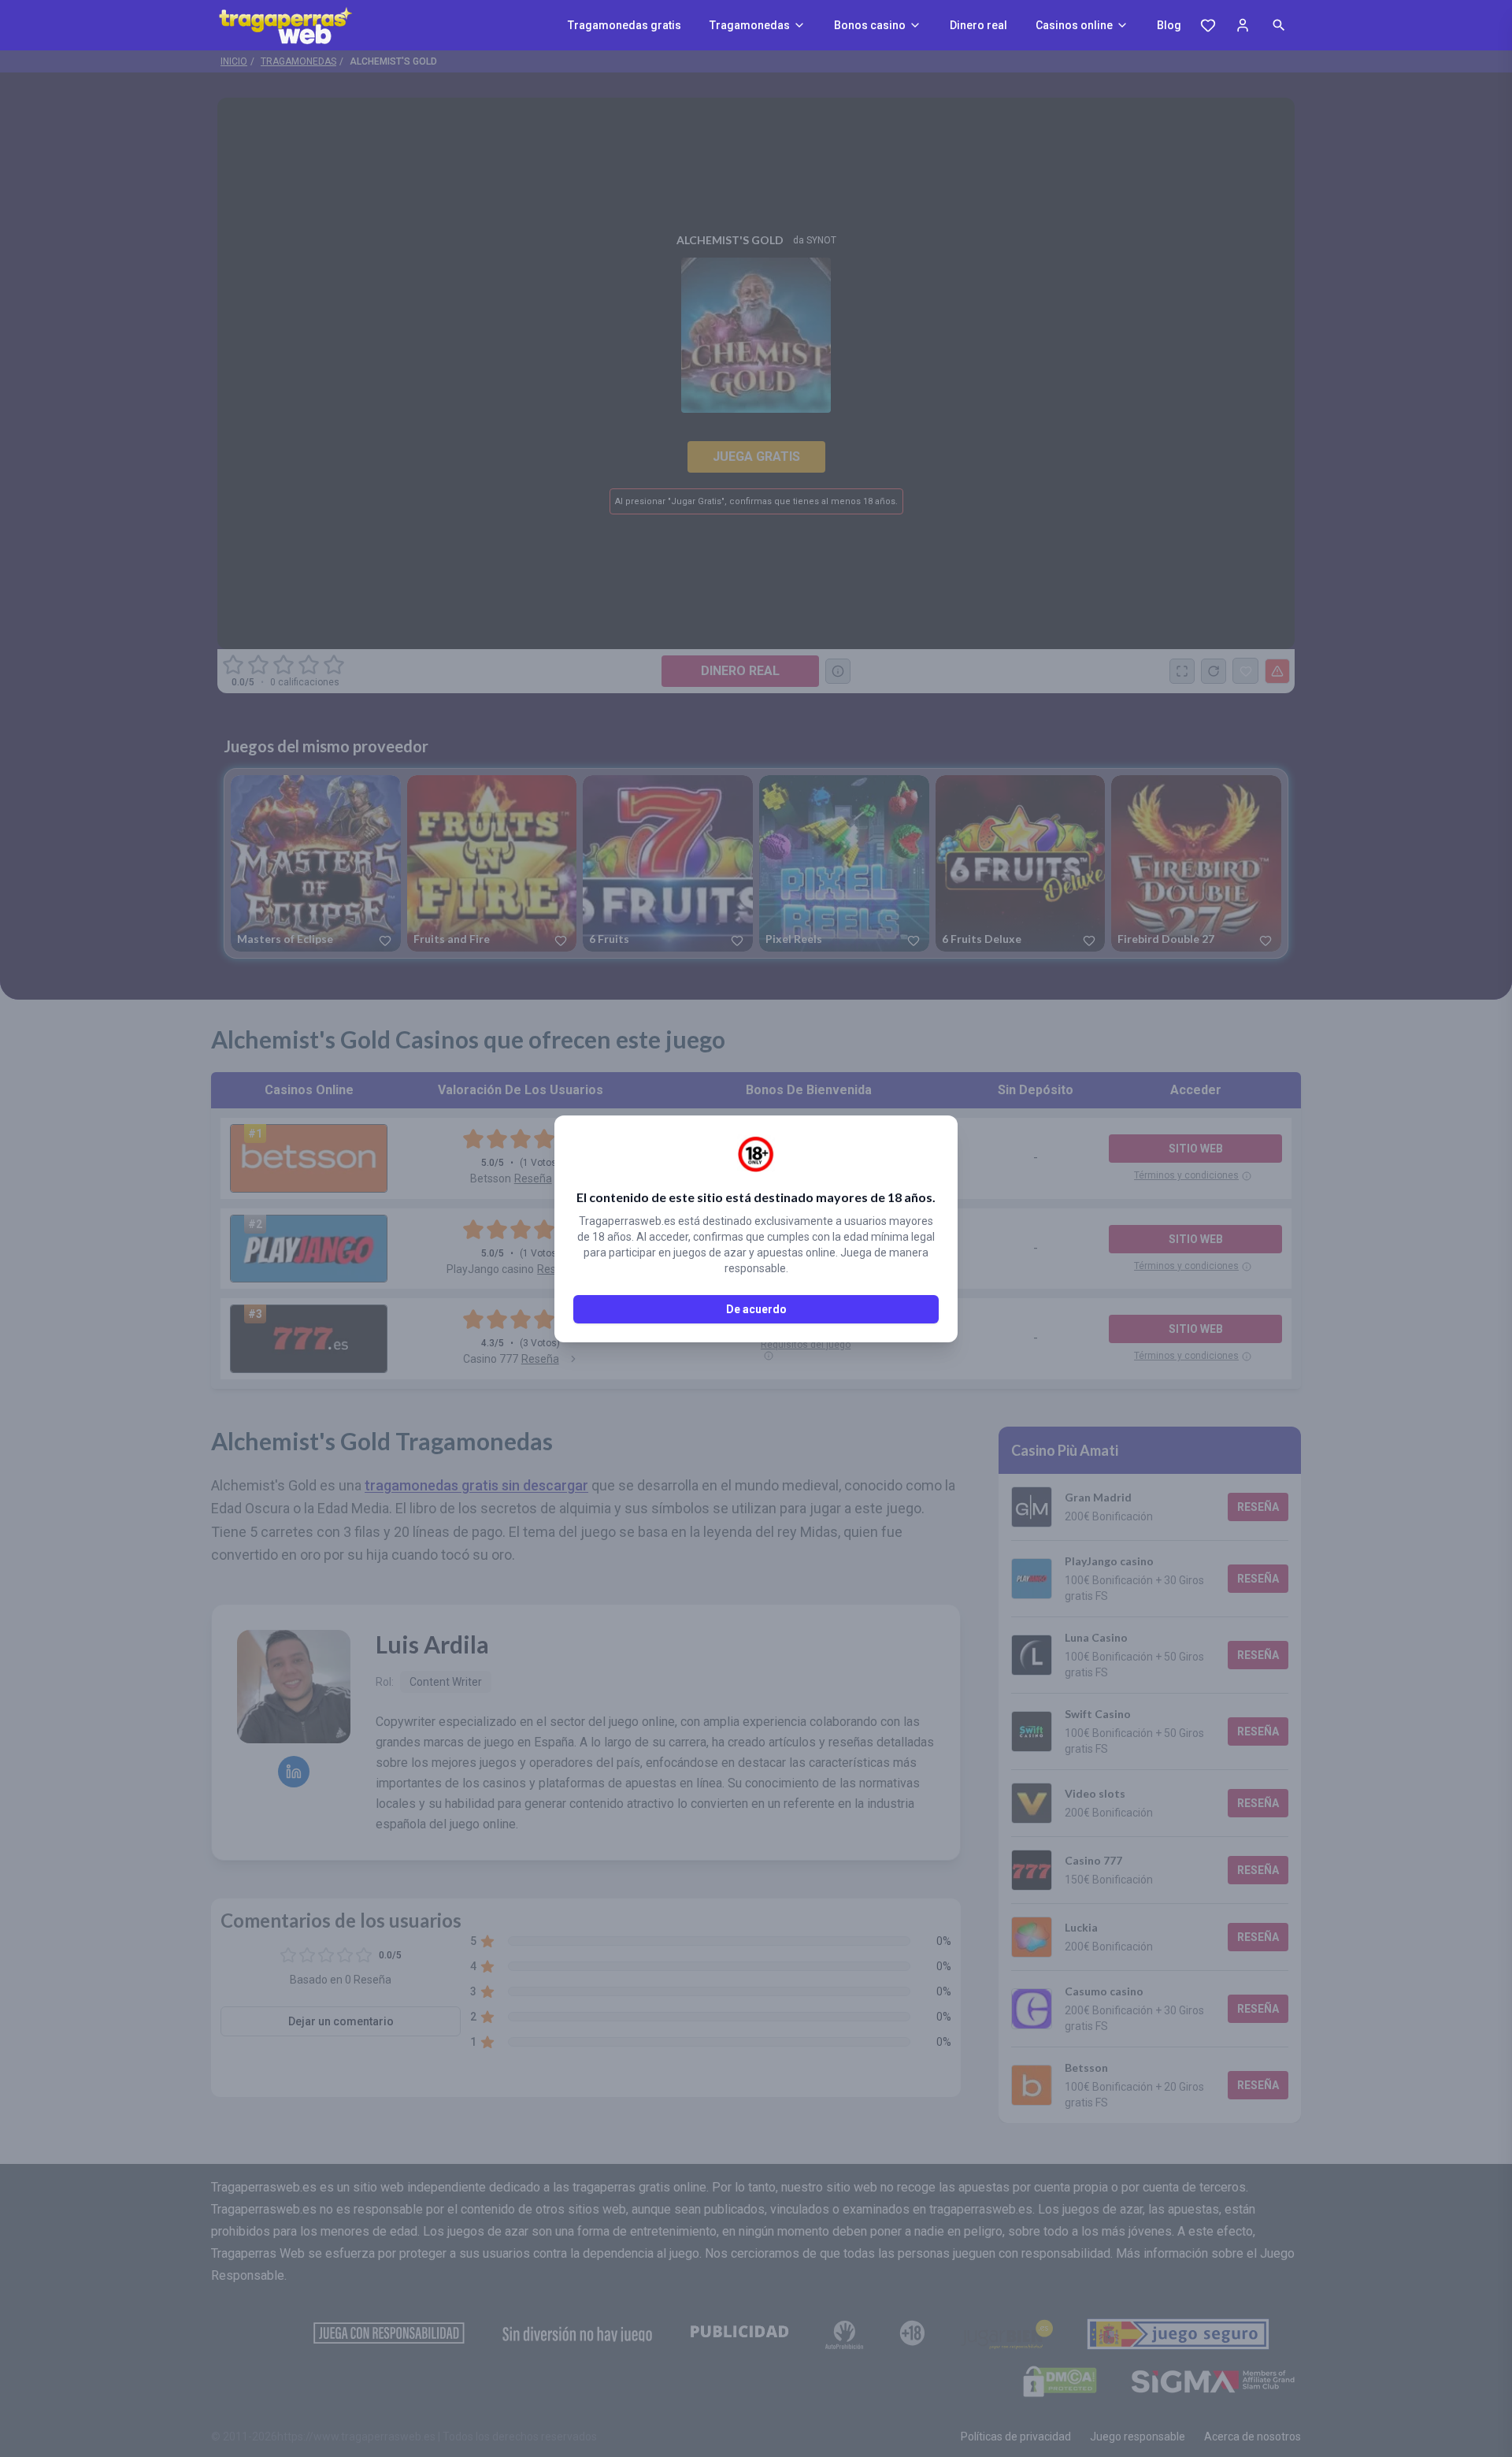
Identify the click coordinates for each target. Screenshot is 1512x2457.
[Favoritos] (1208, 25)
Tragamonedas (750, 25)
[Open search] (1279, 25)
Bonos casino (870, 25)
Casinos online (1074, 25)
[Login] (1243, 25)
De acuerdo (756, 1309)
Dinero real (978, 25)
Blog (1169, 25)
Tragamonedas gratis (624, 25)
